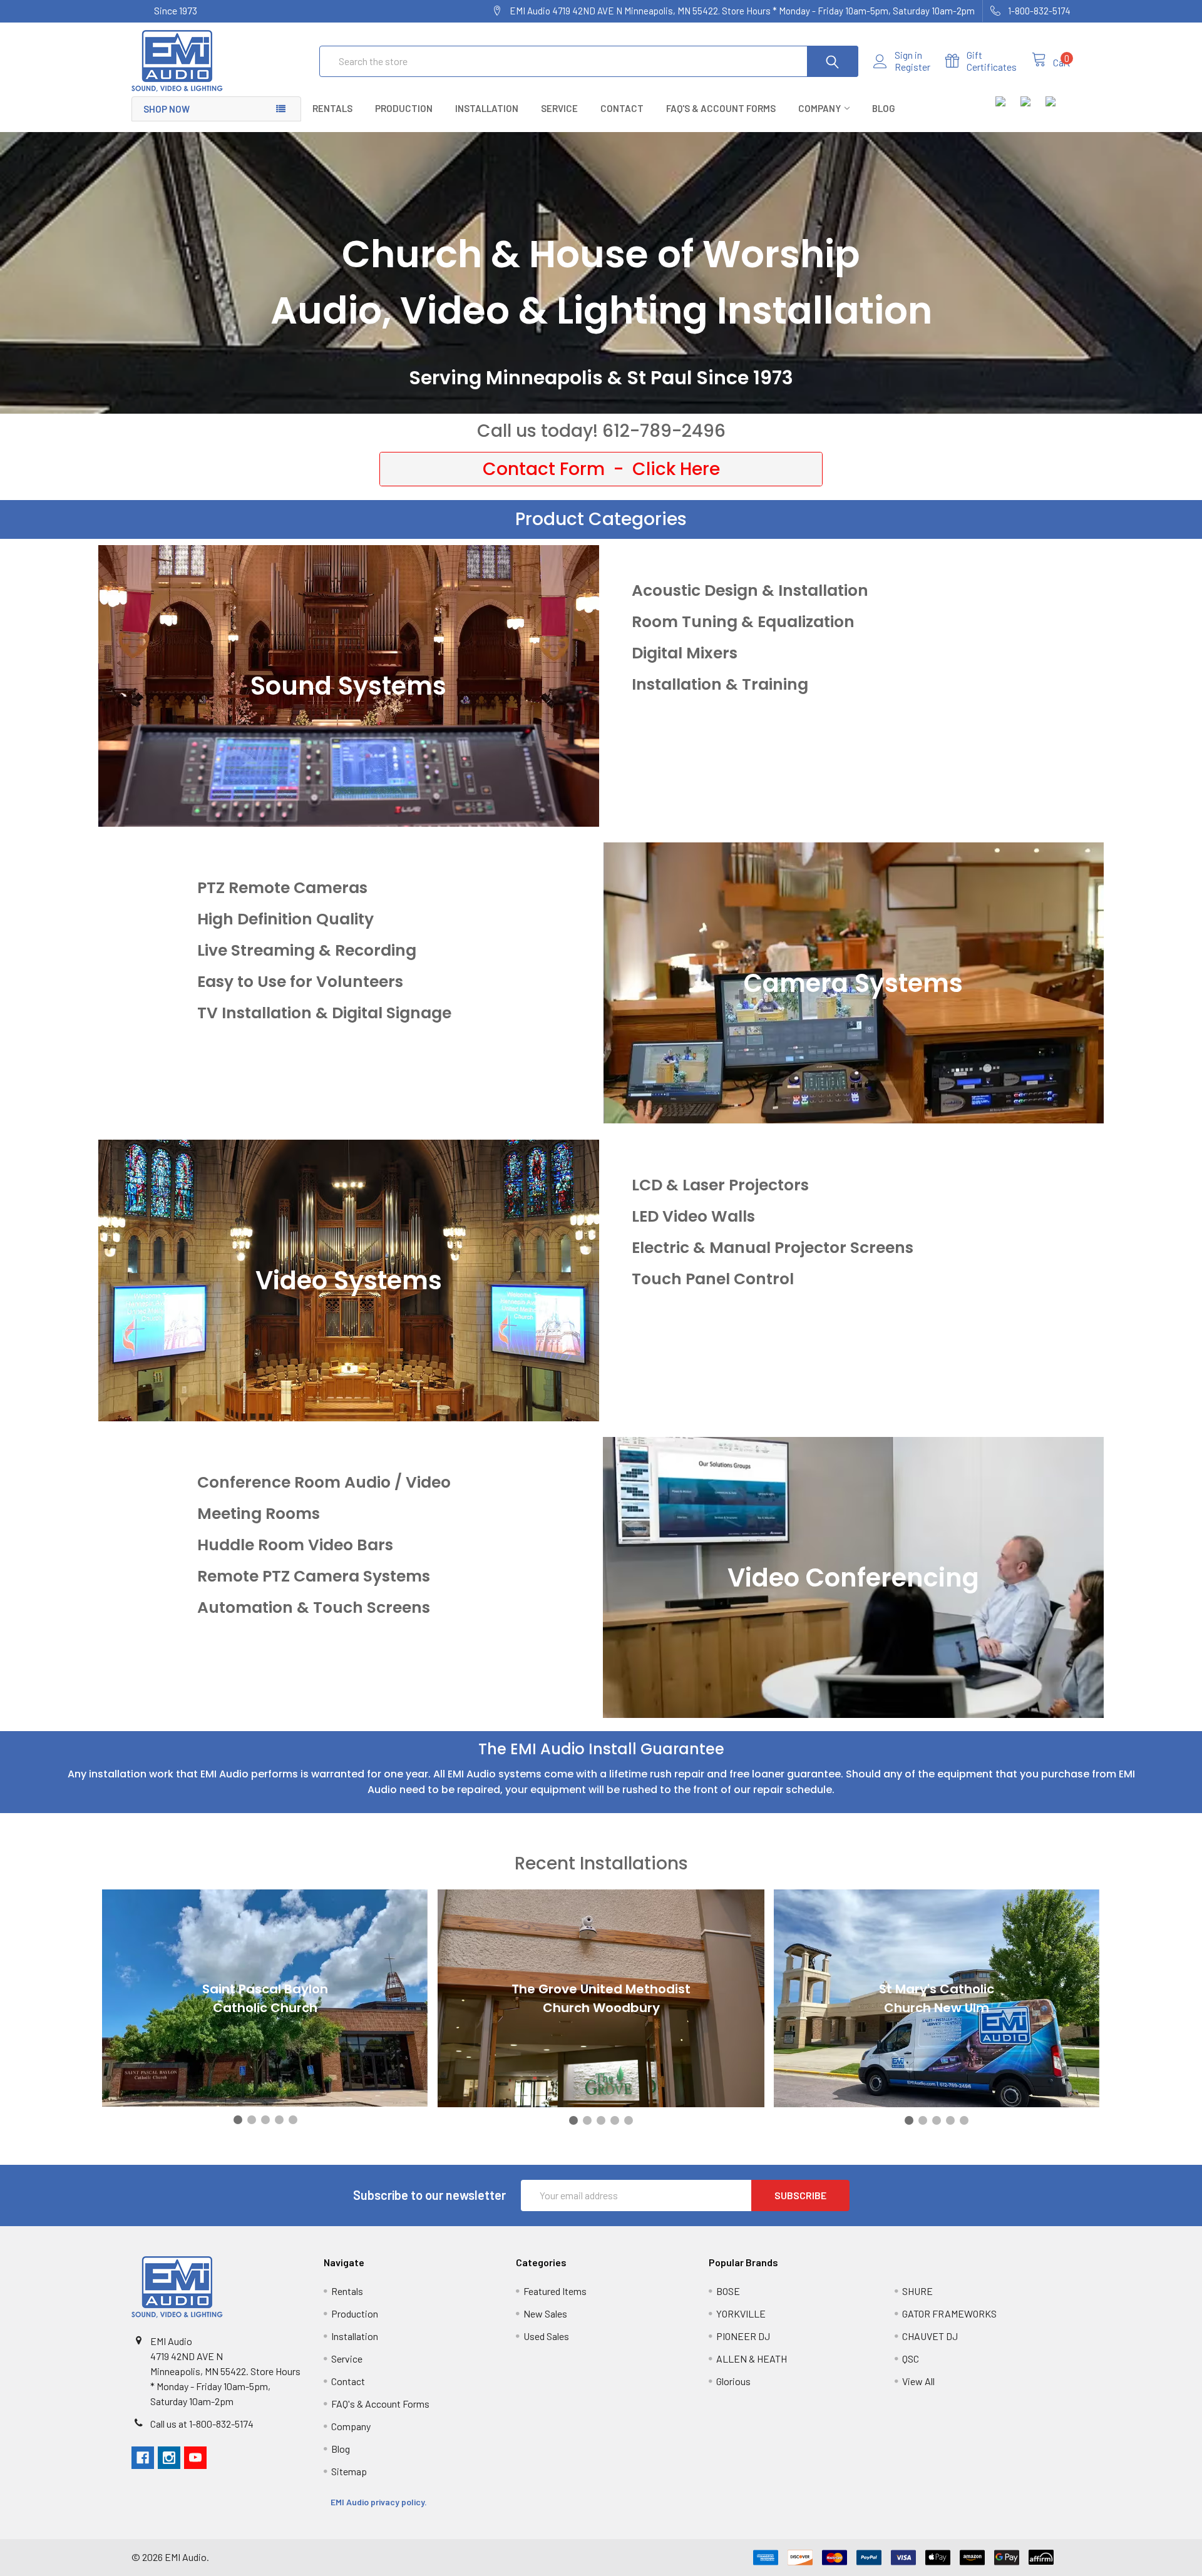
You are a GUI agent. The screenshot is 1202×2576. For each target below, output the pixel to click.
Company (819, 108)
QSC (911, 2359)
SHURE (917, 2291)
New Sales (545, 2313)
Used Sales (546, 2336)
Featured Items (555, 2291)
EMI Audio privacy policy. (380, 2502)
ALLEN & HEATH (752, 2359)
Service (559, 108)
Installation (487, 108)
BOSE (728, 2291)
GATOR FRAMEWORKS (949, 2313)
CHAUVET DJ (930, 2336)
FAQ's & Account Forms (721, 108)
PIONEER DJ (743, 2336)
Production (404, 108)
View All (918, 2381)
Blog (884, 108)
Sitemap (349, 2471)
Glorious (733, 2381)
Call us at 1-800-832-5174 (202, 2424)
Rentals (332, 108)
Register (912, 67)
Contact (622, 108)
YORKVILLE (741, 2313)
